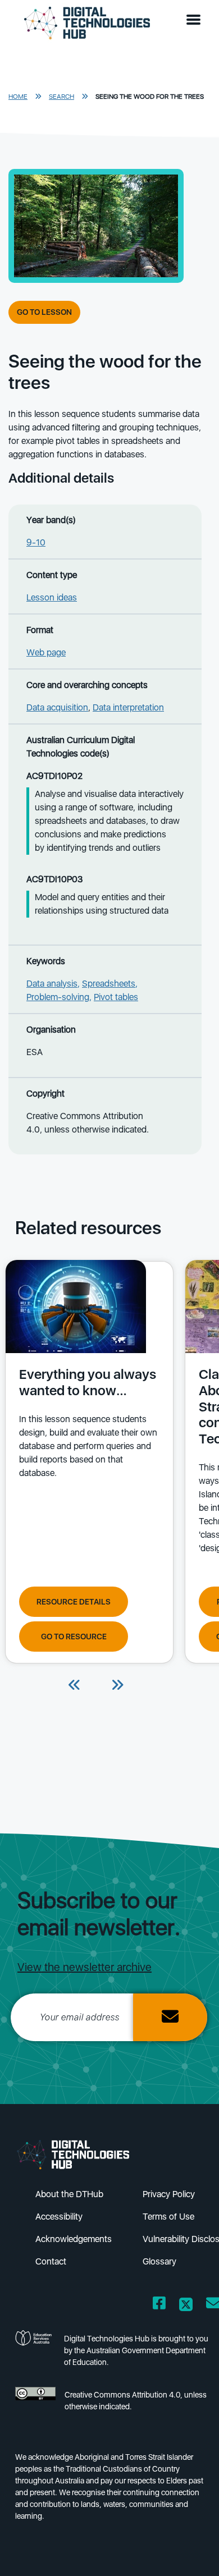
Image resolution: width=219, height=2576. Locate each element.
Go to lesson (44, 312)
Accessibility (59, 2217)
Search (61, 97)
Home (18, 97)
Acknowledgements (74, 2239)
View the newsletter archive (85, 1967)
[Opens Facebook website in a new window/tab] (159, 2305)
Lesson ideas (52, 597)
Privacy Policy (169, 2194)
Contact (51, 2261)
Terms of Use (168, 2217)
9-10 (36, 542)
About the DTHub (69, 2194)
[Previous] (75, 1686)
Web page (46, 652)
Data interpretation (128, 707)
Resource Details (74, 1602)
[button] (196, 20)
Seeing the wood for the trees (150, 97)
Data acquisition (57, 707)
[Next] (117, 1686)
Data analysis (52, 984)
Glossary (159, 2261)
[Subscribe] (170, 2017)
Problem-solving (58, 997)
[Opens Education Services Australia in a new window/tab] (35, 2354)
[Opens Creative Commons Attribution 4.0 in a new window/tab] (35, 2404)
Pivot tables (116, 997)
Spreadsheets (109, 984)
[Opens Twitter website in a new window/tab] (186, 2305)
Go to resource (74, 1637)
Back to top (192, 2551)
